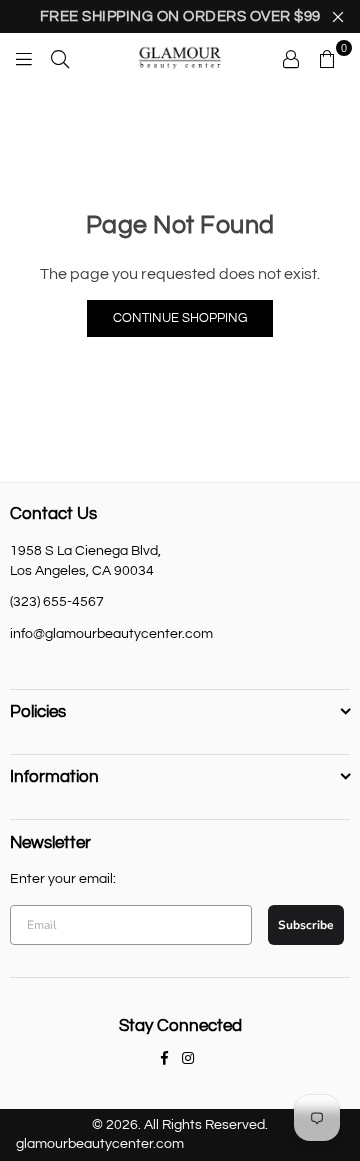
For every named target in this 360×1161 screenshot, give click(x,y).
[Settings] (291, 58)
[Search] (60, 58)
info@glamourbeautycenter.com (111, 634)
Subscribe (306, 925)
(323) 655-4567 (57, 602)
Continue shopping (180, 318)
